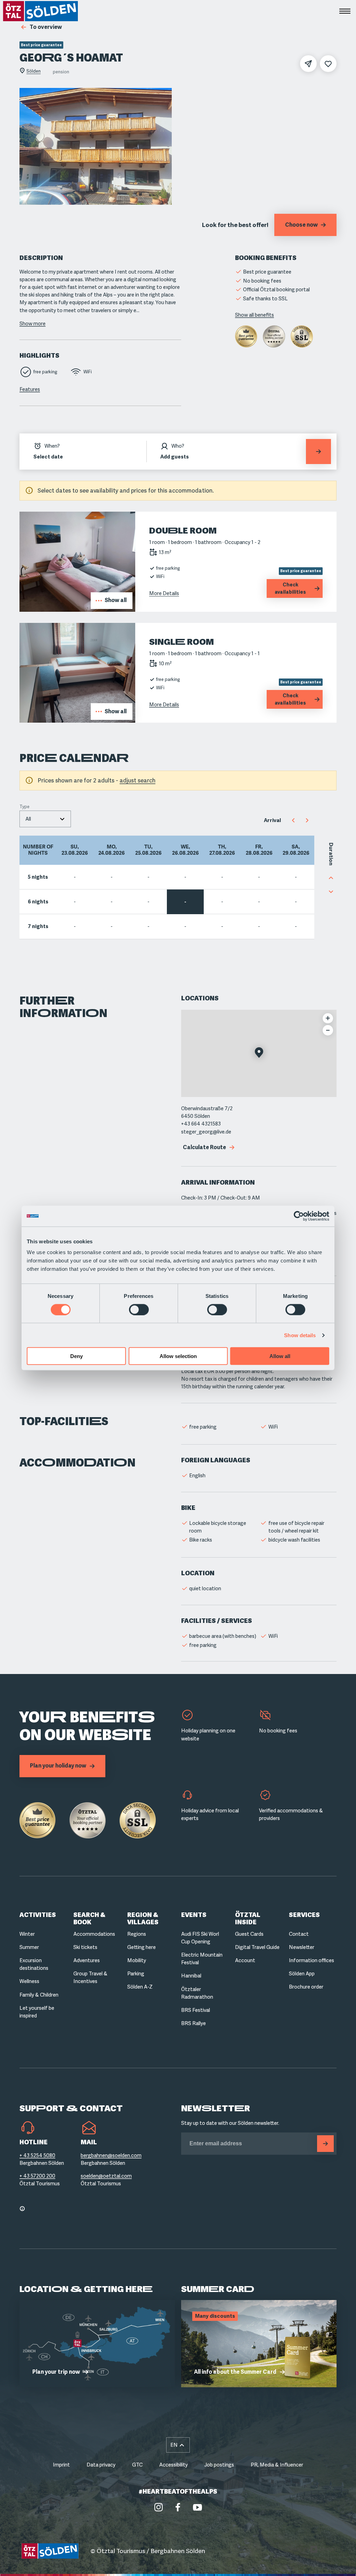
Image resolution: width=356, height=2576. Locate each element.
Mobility (137, 1960)
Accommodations (94, 1934)
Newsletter (302, 1947)
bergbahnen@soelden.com (111, 2155)
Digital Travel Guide (257, 1947)
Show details (300, 1335)
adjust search (137, 781)
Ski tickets (85, 1947)
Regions (137, 1934)
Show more (33, 324)
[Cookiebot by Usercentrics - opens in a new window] (299, 1216)
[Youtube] (197, 2507)
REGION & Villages (143, 1919)
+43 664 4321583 (201, 1124)
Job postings (219, 2465)
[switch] (139, 1309)
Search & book (89, 1919)
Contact (299, 1934)
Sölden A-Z (140, 1987)
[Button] (325, 2144)
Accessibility (173, 2465)
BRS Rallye (193, 2023)
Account (245, 1960)
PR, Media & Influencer (277, 2465)
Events (194, 1915)
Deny (76, 1356)
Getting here (141, 1947)
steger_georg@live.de (206, 1132)
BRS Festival (196, 2010)
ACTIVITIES (38, 1915)
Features (30, 389)
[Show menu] (345, 11)
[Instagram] (159, 2507)
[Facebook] (178, 2507)
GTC (137, 2465)
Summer (29, 1947)
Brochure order (306, 1987)
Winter (27, 1934)
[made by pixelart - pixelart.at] (313, 2551)
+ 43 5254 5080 (37, 2155)
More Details (164, 593)
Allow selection (178, 1356)
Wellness (29, 1981)
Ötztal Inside (248, 1919)
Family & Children (39, 1995)
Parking (136, 1974)
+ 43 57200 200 (37, 2176)
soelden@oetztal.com (106, 2176)
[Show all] (77, 610)
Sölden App (302, 1974)
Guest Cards (249, 1934)
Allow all (280, 1356)
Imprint (61, 2465)
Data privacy (101, 2465)
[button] (259, 1053)
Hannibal (191, 1976)
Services (304, 1915)
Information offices (311, 1960)
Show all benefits (254, 315)
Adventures (87, 1960)
